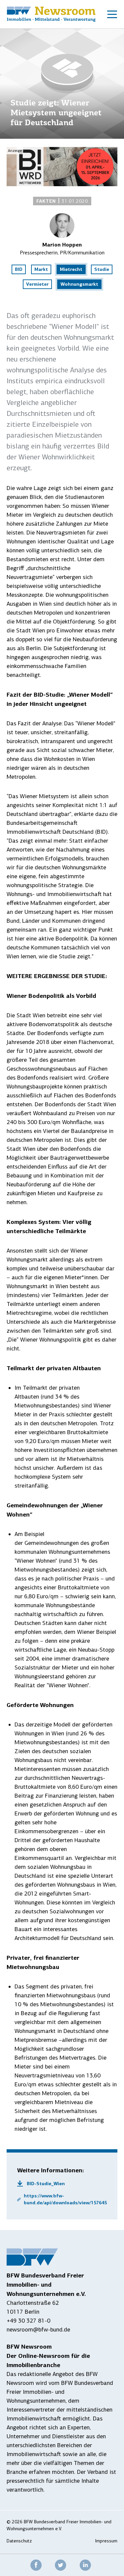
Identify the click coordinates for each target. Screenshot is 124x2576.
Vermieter (37, 284)
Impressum (106, 2541)
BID (19, 269)
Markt (41, 269)
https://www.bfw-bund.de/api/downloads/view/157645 (65, 2199)
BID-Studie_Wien (46, 2184)
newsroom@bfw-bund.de (38, 2330)
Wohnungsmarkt (79, 284)
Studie (102, 269)
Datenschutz (19, 2541)
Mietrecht (71, 269)
